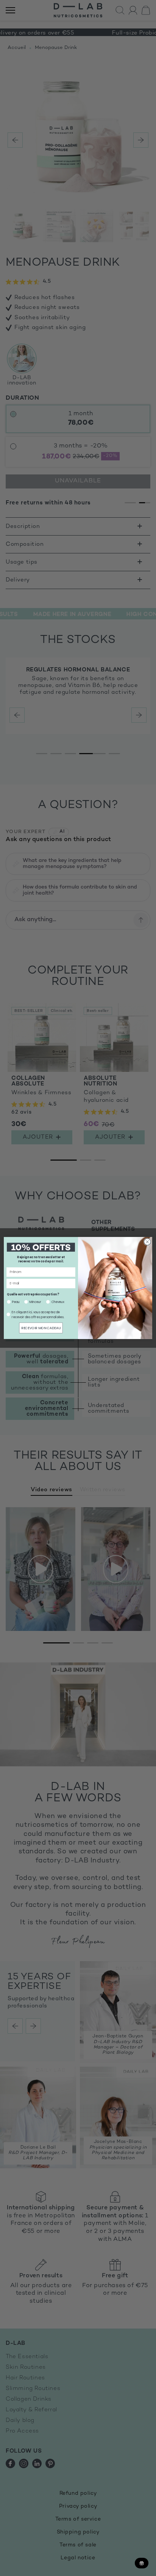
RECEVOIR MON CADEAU (41, 1328)
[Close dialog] (147, 1242)
